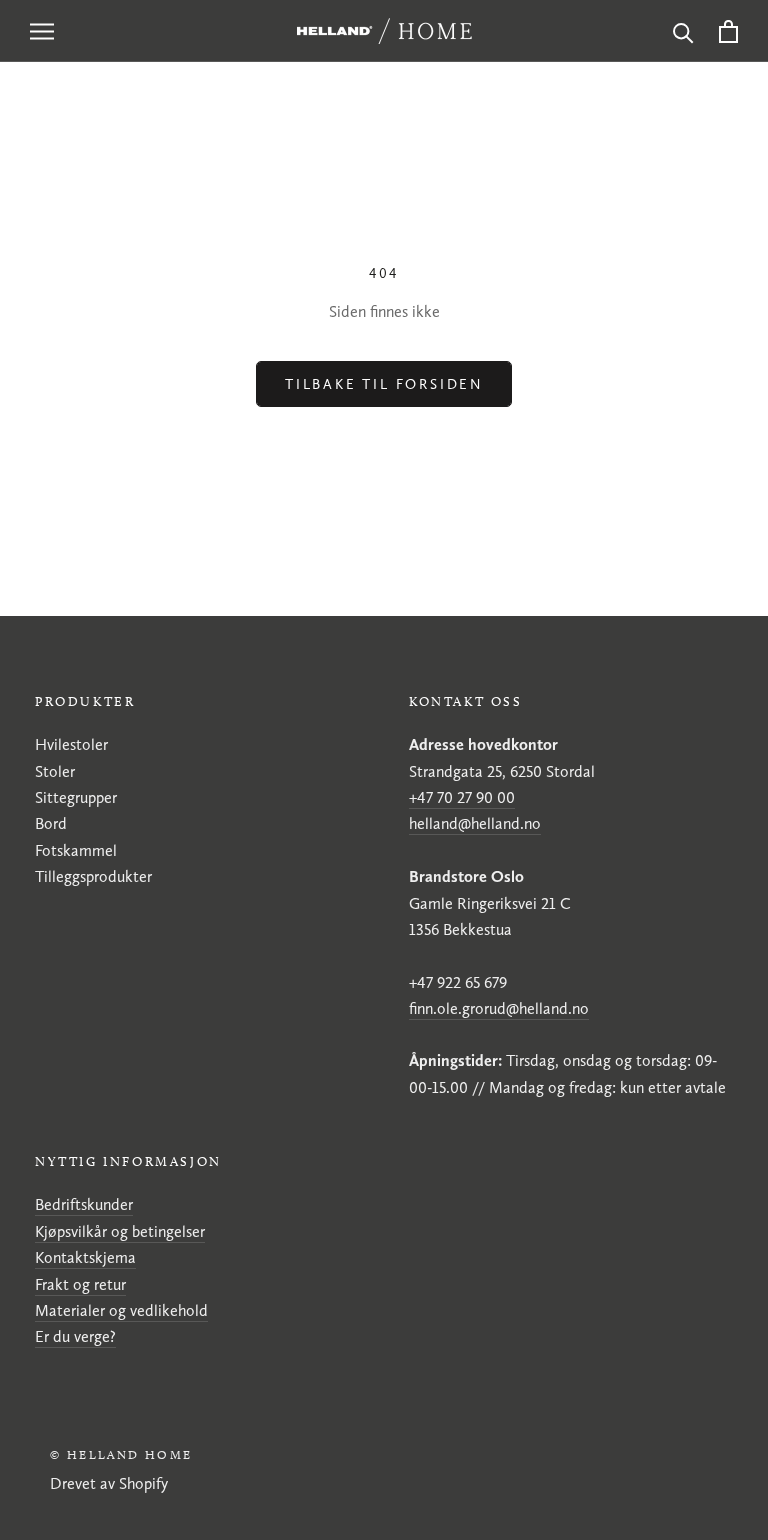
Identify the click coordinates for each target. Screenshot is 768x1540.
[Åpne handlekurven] (728, 31)
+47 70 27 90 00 (462, 797)
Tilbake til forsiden (384, 384)
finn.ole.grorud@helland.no (499, 1008)
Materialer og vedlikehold (121, 1310)
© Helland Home (121, 1454)
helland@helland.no (475, 823)
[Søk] (683, 31)
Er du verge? (75, 1336)
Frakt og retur (80, 1284)
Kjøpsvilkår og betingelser (120, 1231)
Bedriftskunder (84, 1204)
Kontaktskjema (85, 1257)
